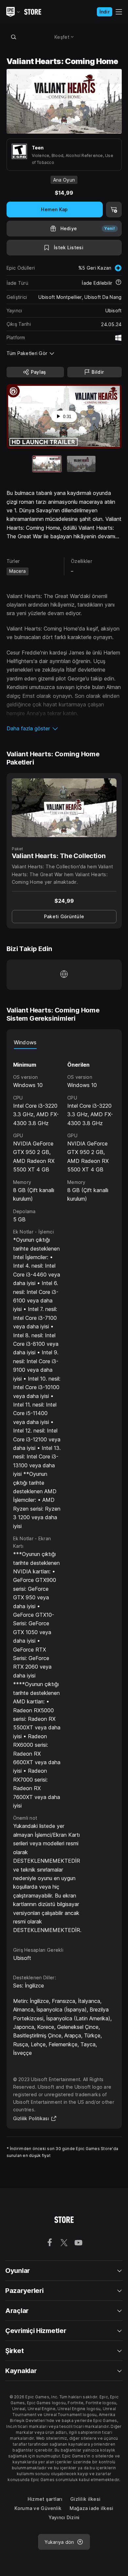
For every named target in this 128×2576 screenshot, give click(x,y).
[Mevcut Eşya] (47, 464)
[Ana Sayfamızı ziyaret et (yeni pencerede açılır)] (64, 975)
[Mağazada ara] (14, 37)
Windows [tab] (25, 1042)
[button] (64, 728)
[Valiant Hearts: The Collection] (64, 808)
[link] (64, 917)
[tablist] (64, 1042)
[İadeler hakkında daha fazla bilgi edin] (118, 283)
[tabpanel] (64, 1492)
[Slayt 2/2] (81, 464)
